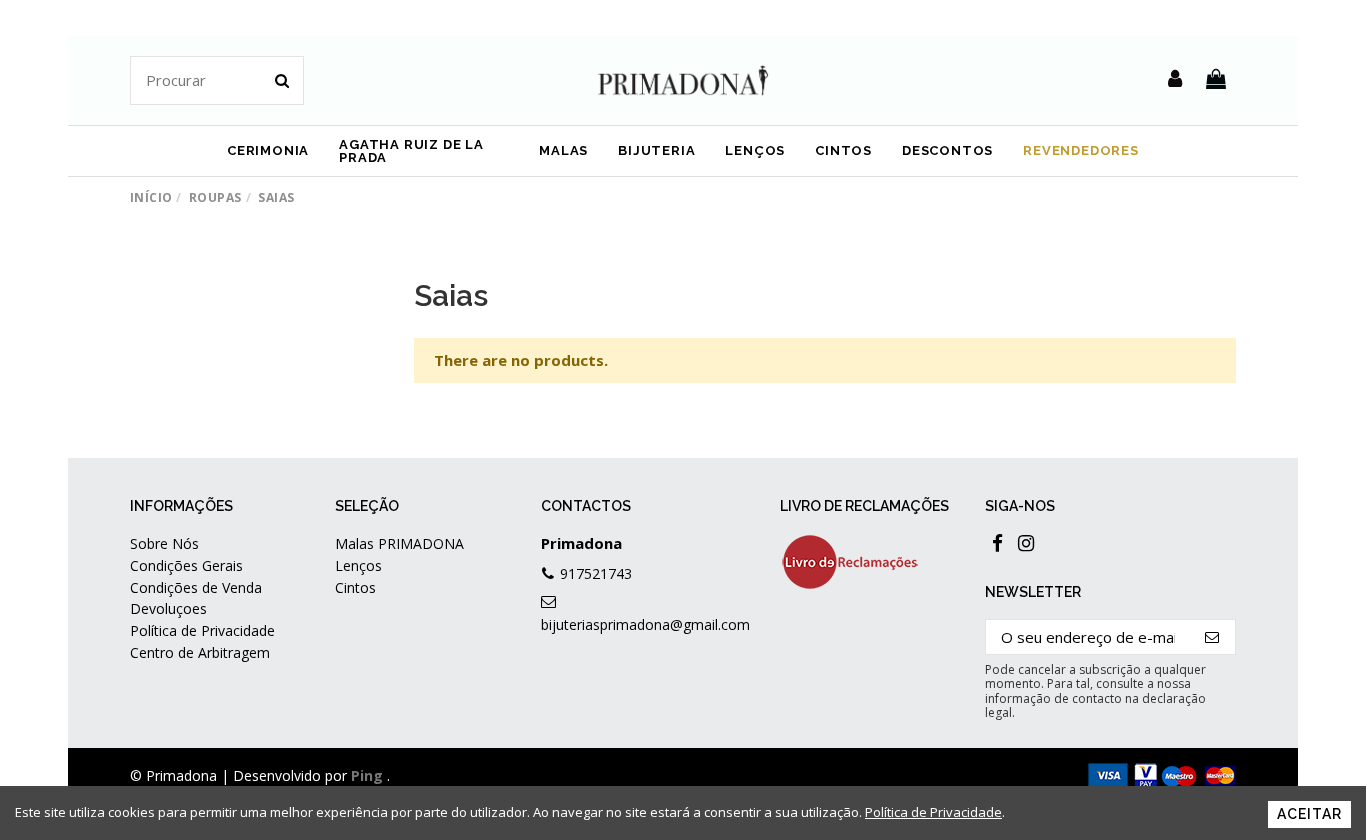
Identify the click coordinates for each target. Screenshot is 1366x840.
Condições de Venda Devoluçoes (196, 598)
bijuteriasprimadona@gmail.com (645, 624)
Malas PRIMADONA (399, 543)
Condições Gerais (186, 565)
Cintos (355, 587)
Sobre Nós (164, 543)
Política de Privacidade (202, 630)
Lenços (358, 565)
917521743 (596, 573)
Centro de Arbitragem (200, 652)
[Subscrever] (1212, 637)
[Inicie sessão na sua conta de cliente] (1175, 80)
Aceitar (1309, 814)
